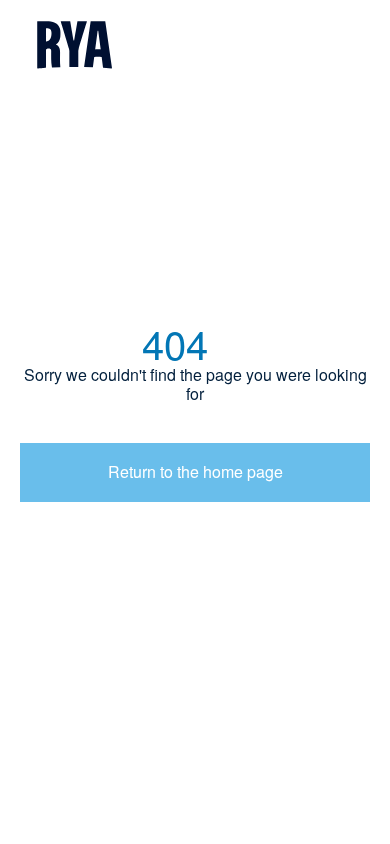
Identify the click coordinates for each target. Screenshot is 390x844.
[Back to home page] (195, 46)
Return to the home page (195, 471)
